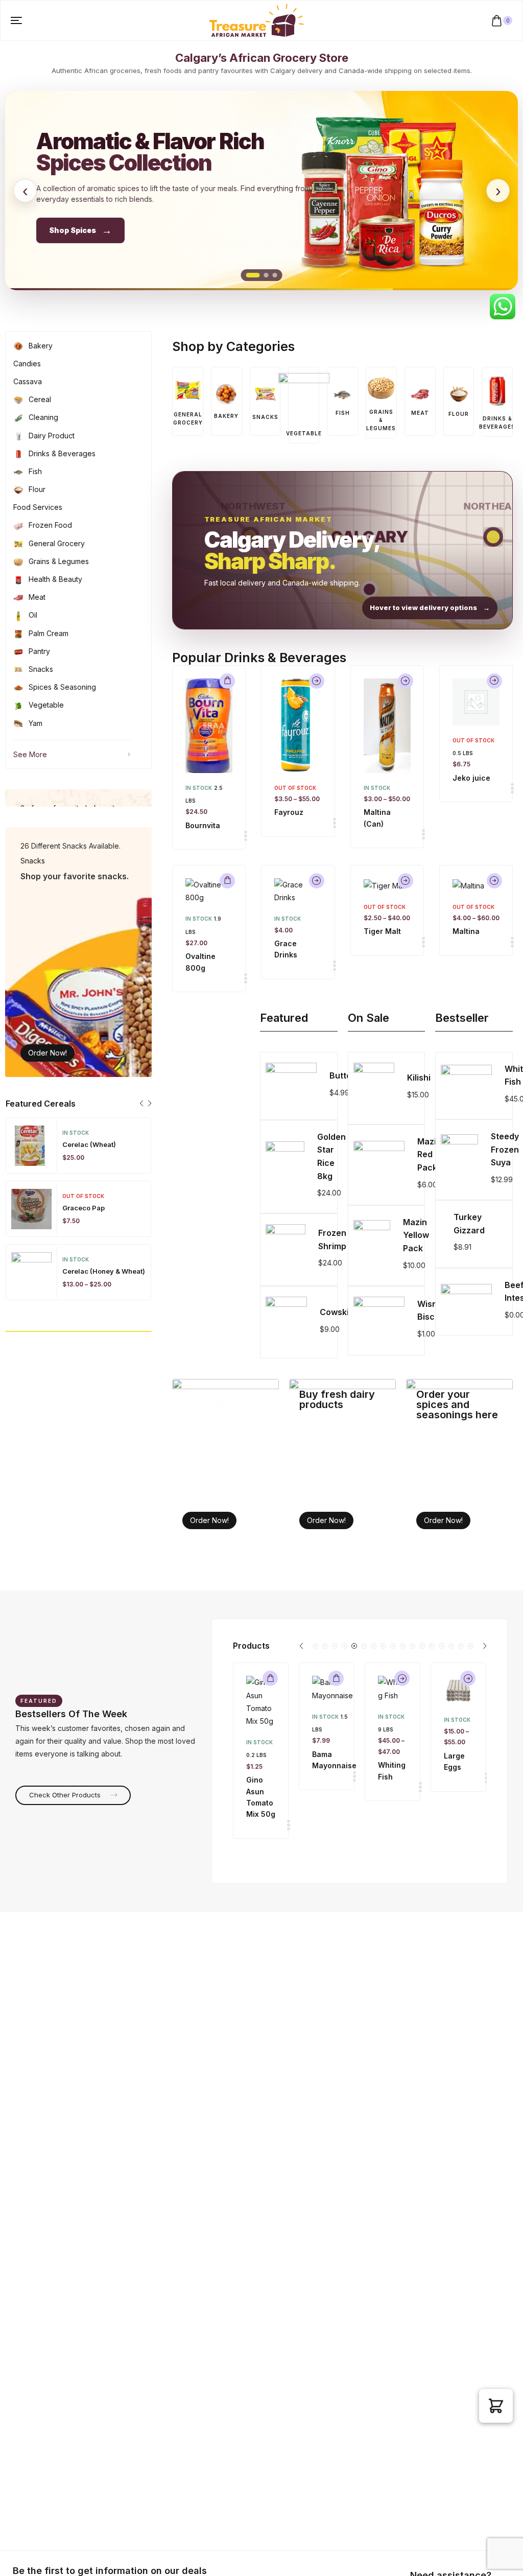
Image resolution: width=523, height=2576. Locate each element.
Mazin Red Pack (429, 1154)
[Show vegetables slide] (275, 275)
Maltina (466, 931)
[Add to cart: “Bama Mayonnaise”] (336, 1678)
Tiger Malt (382, 931)
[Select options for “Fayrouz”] (317, 681)
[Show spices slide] (253, 275)
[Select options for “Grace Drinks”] (317, 881)
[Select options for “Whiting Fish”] (402, 1678)
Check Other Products (66, 1795)
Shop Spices (80, 230)
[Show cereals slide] (266, 275)
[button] (141, 1104)
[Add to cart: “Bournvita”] (227, 681)
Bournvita (203, 825)
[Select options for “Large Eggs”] (468, 1678)
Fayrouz (289, 812)
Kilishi (419, 1078)
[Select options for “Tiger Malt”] (406, 881)
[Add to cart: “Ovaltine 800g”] (227, 881)
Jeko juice (471, 778)
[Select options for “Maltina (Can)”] (406, 681)
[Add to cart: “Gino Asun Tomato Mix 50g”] (270, 1678)
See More (30, 754)
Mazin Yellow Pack (416, 1235)
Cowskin (337, 1312)
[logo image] (257, 20)
